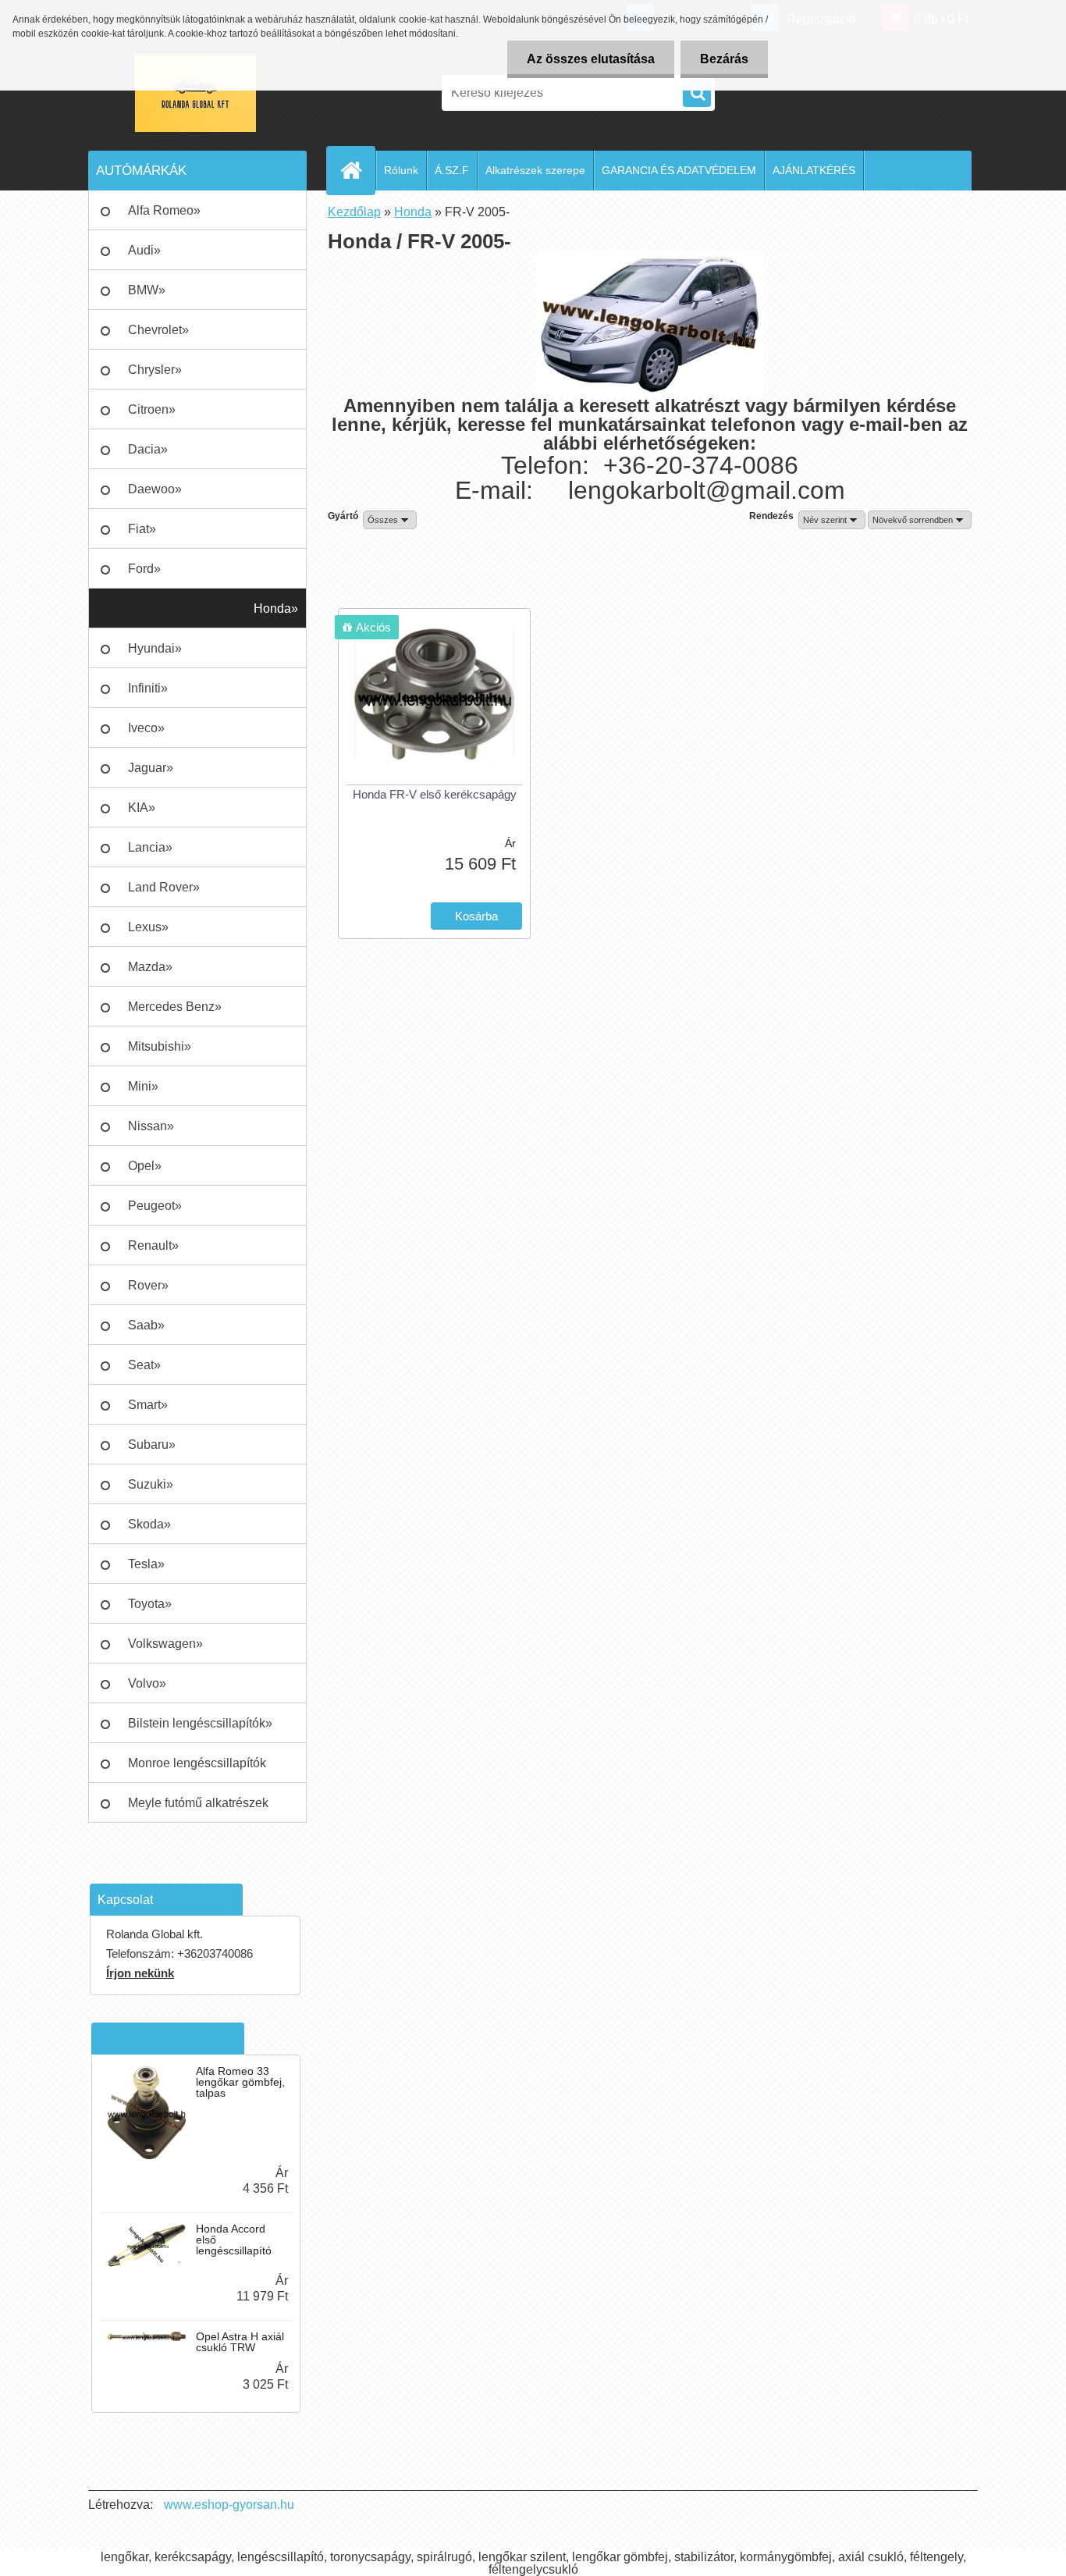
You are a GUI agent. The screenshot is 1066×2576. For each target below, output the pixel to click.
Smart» (148, 1405)
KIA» (142, 808)
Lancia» (150, 847)
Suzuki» (151, 1484)
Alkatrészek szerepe (535, 170)
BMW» (147, 290)
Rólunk (401, 170)
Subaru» (152, 1445)
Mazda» (150, 967)
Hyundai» (155, 648)
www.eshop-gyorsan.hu (229, 2505)
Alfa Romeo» (164, 210)
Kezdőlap (354, 212)
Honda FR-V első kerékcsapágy (435, 794)
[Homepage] (357, 170)
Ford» (144, 569)
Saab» (146, 1325)
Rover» (148, 1285)
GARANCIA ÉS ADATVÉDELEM (679, 170)
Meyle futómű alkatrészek (198, 1803)
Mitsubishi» (160, 1046)
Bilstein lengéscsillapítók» (200, 1723)
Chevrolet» (158, 330)
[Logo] (195, 93)
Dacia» (148, 449)
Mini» (143, 1086)
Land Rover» (164, 887)
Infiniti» (148, 688)
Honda (413, 212)
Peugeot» (155, 1206)
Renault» (153, 1245)
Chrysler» (155, 370)
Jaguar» (151, 768)
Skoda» (149, 1524)
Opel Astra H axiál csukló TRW (240, 2342)
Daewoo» (155, 489)
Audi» (144, 250)
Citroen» (152, 409)
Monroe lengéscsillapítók (197, 1763)
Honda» (276, 608)
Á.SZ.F (452, 170)
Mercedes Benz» (175, 1007)
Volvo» (147, 1683)
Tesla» (146, 1564)
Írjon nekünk (140, 1973)
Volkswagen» (165, 1644)
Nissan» (151, 1126)
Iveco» (146, 728)
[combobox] (832, 520)
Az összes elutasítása (591, 59)
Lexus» (148, 927)
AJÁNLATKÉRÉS (814, 170)
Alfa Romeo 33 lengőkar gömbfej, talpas (240, 2082)
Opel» (145, 1166)
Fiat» (142, 529)
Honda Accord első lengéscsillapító (234, 2240)
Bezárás (724, 59)
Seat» (144, 1365)
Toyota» (150, 1604)
